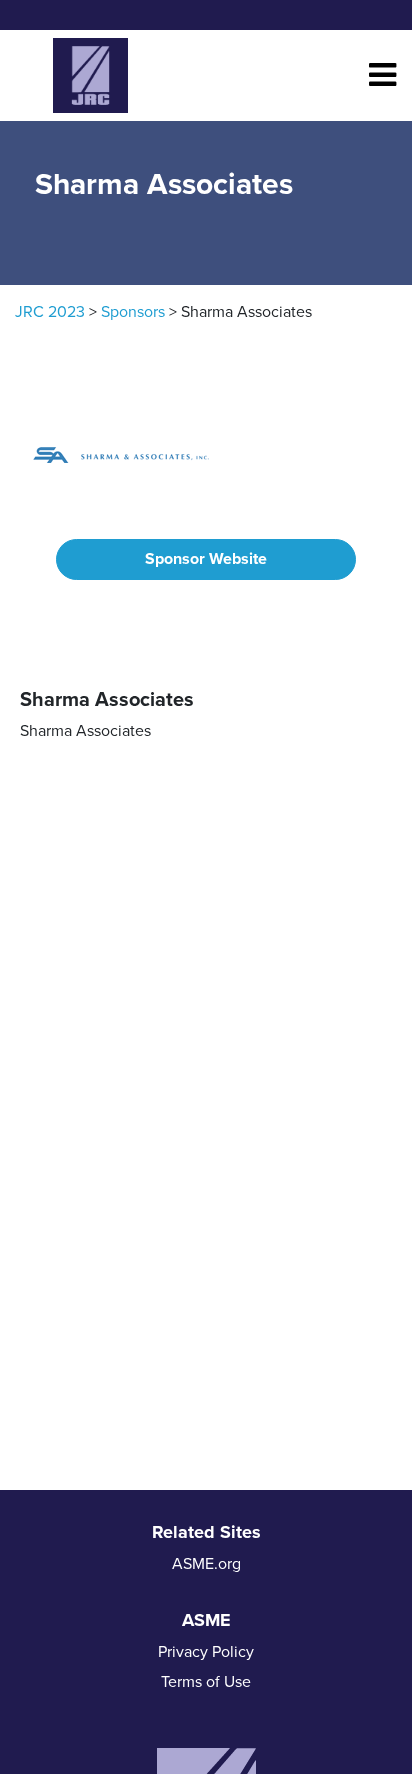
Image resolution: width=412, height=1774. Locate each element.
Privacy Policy (206, 1652)
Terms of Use (206, 1682)
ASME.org (206, 1564)
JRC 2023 (50, 312)
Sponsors (133, 312)
